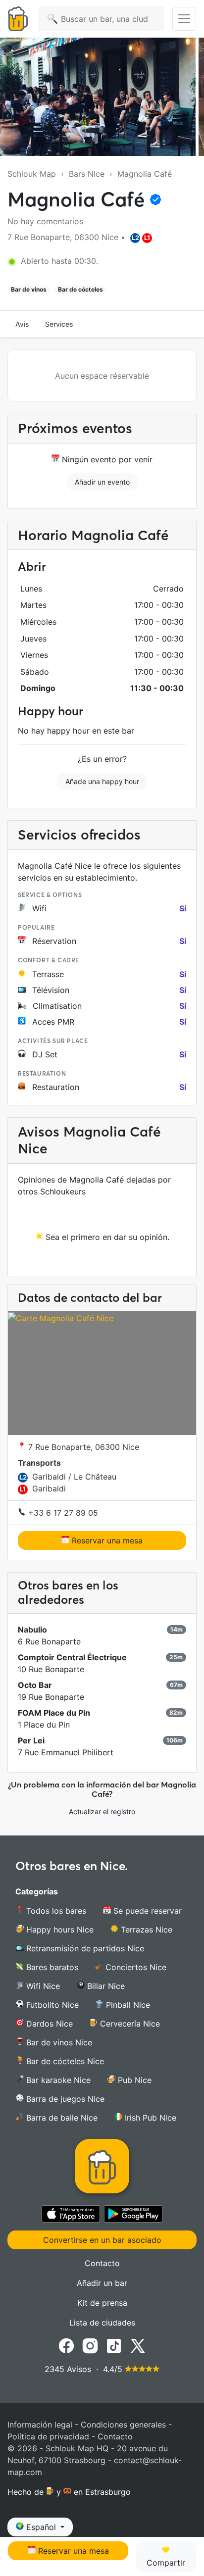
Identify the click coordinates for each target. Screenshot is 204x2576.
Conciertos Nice (135, 1967)
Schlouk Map (32, 174)
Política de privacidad (48, 2436)
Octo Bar (35, 1685)
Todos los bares (55, 1911)
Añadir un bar (102, 2283)
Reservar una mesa (106, 1540)
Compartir (166, 2563)
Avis (22, 324)
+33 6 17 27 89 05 (62, 1513)
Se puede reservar (146, 1911)
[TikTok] (114, 2345)
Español (41, 2527)
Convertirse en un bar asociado (102, 2240)
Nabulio (32, 1630)
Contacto (102, 2263)
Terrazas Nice (145, 1930)
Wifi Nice (42, 1986)
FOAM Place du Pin (54, 1713)
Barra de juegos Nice (64, 2099)
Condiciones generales (123, 2425)
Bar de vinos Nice (58, 2042)
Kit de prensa (102, 2303)
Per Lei (31, 1740)
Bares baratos (51, 1967)
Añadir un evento (102, 482)
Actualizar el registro (102, 1811)
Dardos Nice (48, 2024)
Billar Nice (105, 1986)
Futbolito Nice (51, 2005)
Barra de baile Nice (61, 2118)
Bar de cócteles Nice (64, 2061)
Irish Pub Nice (149, 2118)
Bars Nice (87, 174)
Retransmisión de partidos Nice (84, 1948)
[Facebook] (66, 2345)
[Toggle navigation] (184, 19)
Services (59, 324)
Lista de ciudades (102, 2323)
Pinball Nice (127, 2005)
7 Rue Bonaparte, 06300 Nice (82, 1447)
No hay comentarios (45, 221)
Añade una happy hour (102, 781)
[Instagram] (90, 2345)
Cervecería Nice (129, 2024)
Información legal (40, 2425)
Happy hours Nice (59, 1930)
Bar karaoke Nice (57, 2080)
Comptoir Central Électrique (72, 1657)
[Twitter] (138, 2345)
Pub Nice (133, 2080)
